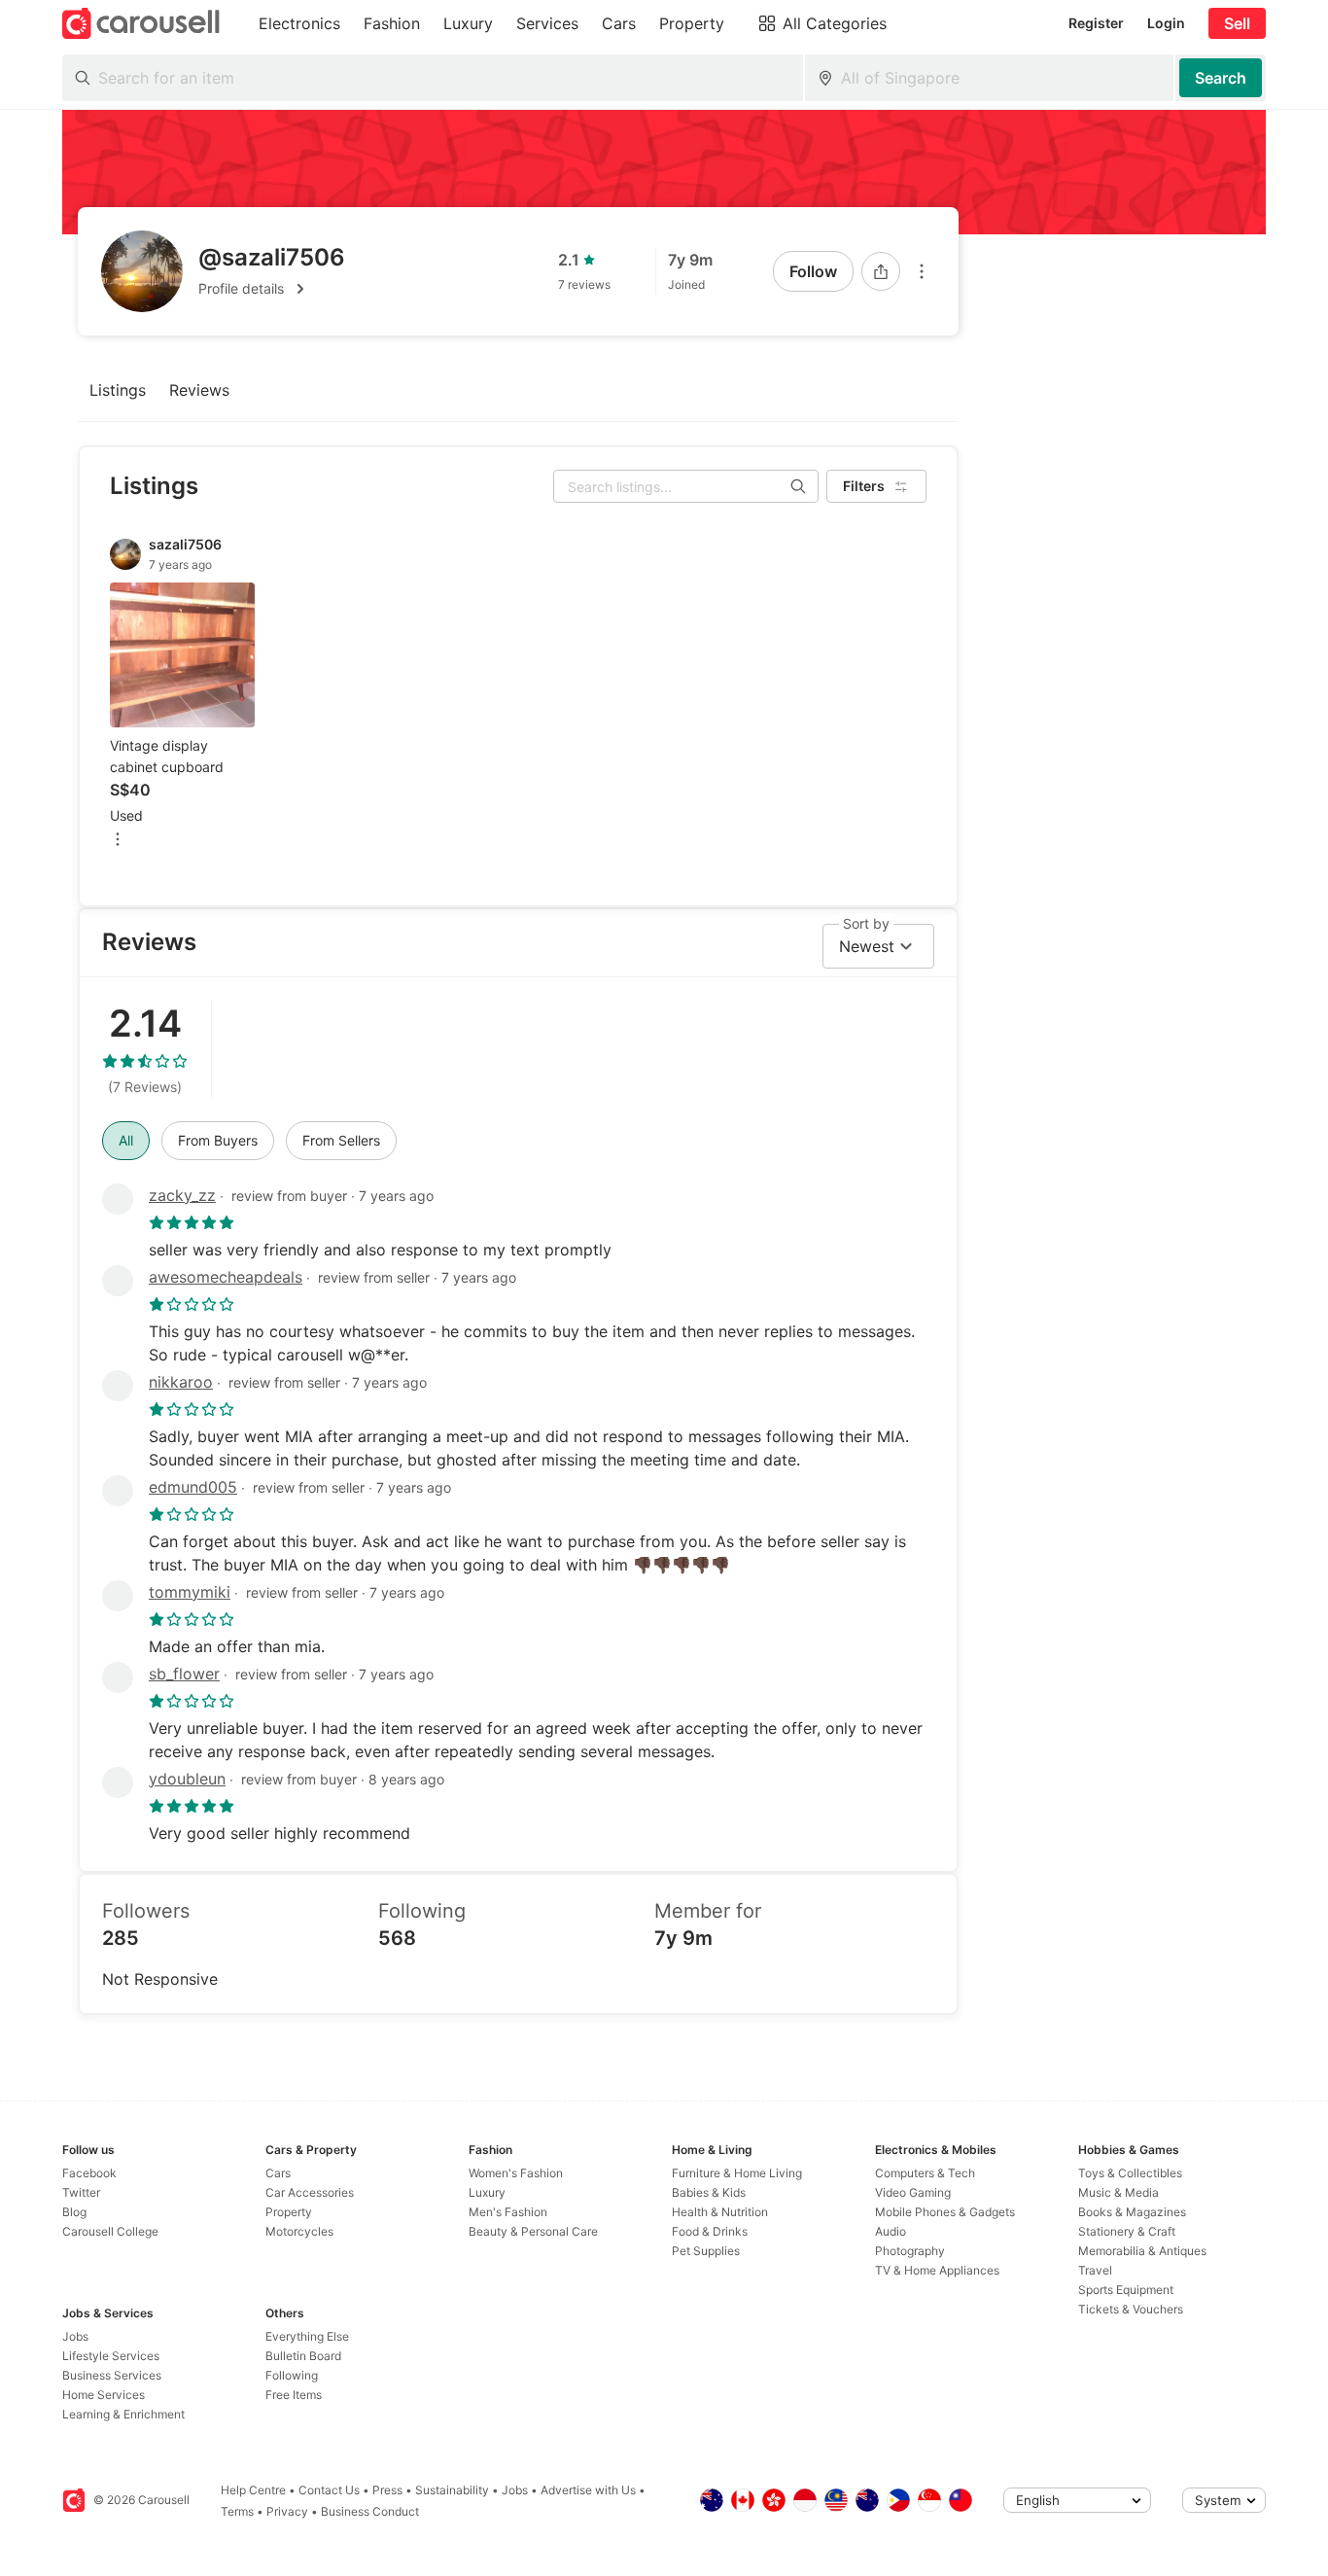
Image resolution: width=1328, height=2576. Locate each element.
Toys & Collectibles (1130, 2173)
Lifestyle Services (111, 2356)
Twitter (81, 2192)
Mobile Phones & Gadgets (945, 2212)
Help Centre (253, 2490)
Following (292, 2375)
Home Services (104, 2395)
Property (289, 2212)
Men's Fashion (508, 2212)
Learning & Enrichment (123, 2414)
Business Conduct (370, 2511)
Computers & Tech (925, 2173)
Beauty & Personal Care (533, 2231)
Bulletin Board (303, 2356)
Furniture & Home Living (737, 2173)
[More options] (922, 271)
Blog (74, 2212)
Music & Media (1118, 2192)
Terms (237, 2511)
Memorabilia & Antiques (1142, 2251)
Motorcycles (299, 2231)
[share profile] (881, 271)
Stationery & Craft (1127, 2231)
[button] (272, 289)
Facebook (89, 2173)
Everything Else (307, 2336)
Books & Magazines (1132, 2212)
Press (387, 2490)
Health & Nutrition (720, 2212)
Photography (910, 2251)
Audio (891, 2231)
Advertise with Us (588, 2490)
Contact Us (329, 2490)
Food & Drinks (710, 2231)
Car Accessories (310, 2192)
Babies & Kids (709, 2192)
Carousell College (110, 2231)
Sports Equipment (1126, 2290)
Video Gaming (913, 2192)
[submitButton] (1221, 78)
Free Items (294, 2395)
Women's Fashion (516, 2173)
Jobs (75, 2336)
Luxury (487, 2192)
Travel (1095, 2270)
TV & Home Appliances (937, 2270)
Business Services (112, 2375)
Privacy (287, 2511)
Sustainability (452, 2490)
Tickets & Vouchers (1131, 2309)
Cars (278, 2173)
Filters (864, 486)
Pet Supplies (706, 2251)
